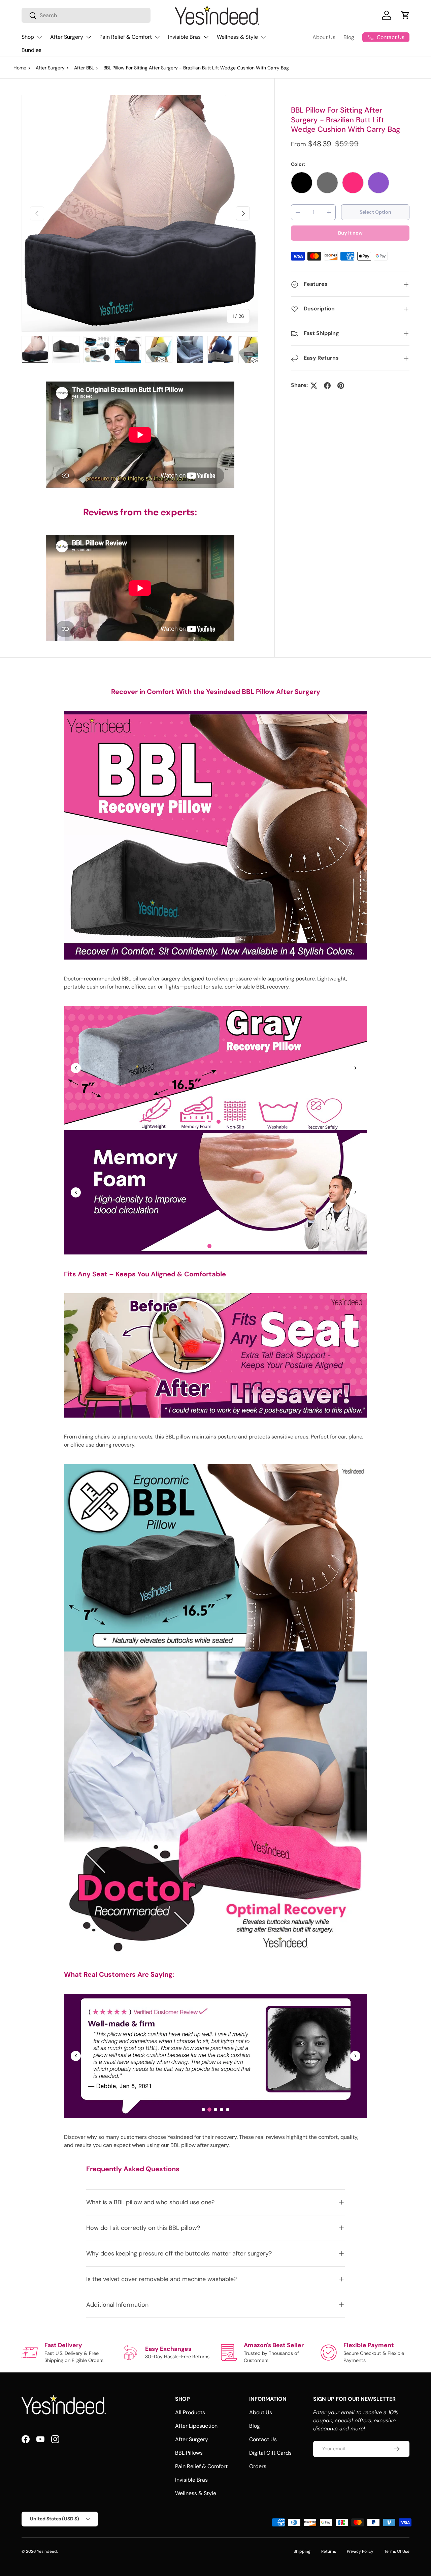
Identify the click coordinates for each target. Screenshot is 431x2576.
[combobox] (86, 15)
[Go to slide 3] (219, 1122)
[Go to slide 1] (206, 1122)
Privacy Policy (360, 2551)
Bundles (31, 50)
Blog (349, 37)
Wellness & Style (237, 37)
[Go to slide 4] (225, 1122)
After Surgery (67, 37)
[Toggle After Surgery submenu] (89, 37)
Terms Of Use (397, 2551)
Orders (258, 2466)
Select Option (375, 212)
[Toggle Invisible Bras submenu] (206, 37)
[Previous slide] (76, 1068)
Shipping (302, 2551)
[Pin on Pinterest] (341, 386)
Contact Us (263, 2439)
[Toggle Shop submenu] (39, 37)
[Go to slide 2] (212, 1122)
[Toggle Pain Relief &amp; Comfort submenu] (157, 37)
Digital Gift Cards (270, 2453)
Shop (28, 37)
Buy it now (350, 233)
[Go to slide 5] (228, 1246)
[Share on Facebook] (327, 386)
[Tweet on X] (314, 386)
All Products (190, 2412)
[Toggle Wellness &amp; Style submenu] (263, 37)
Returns (329, 2551)
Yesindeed (47, 2551)
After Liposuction (196, 2426)
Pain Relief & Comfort (126, 37)
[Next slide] (355, 1068)
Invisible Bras (184, 37)
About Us (324, 37)
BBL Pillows (189, 2453)
